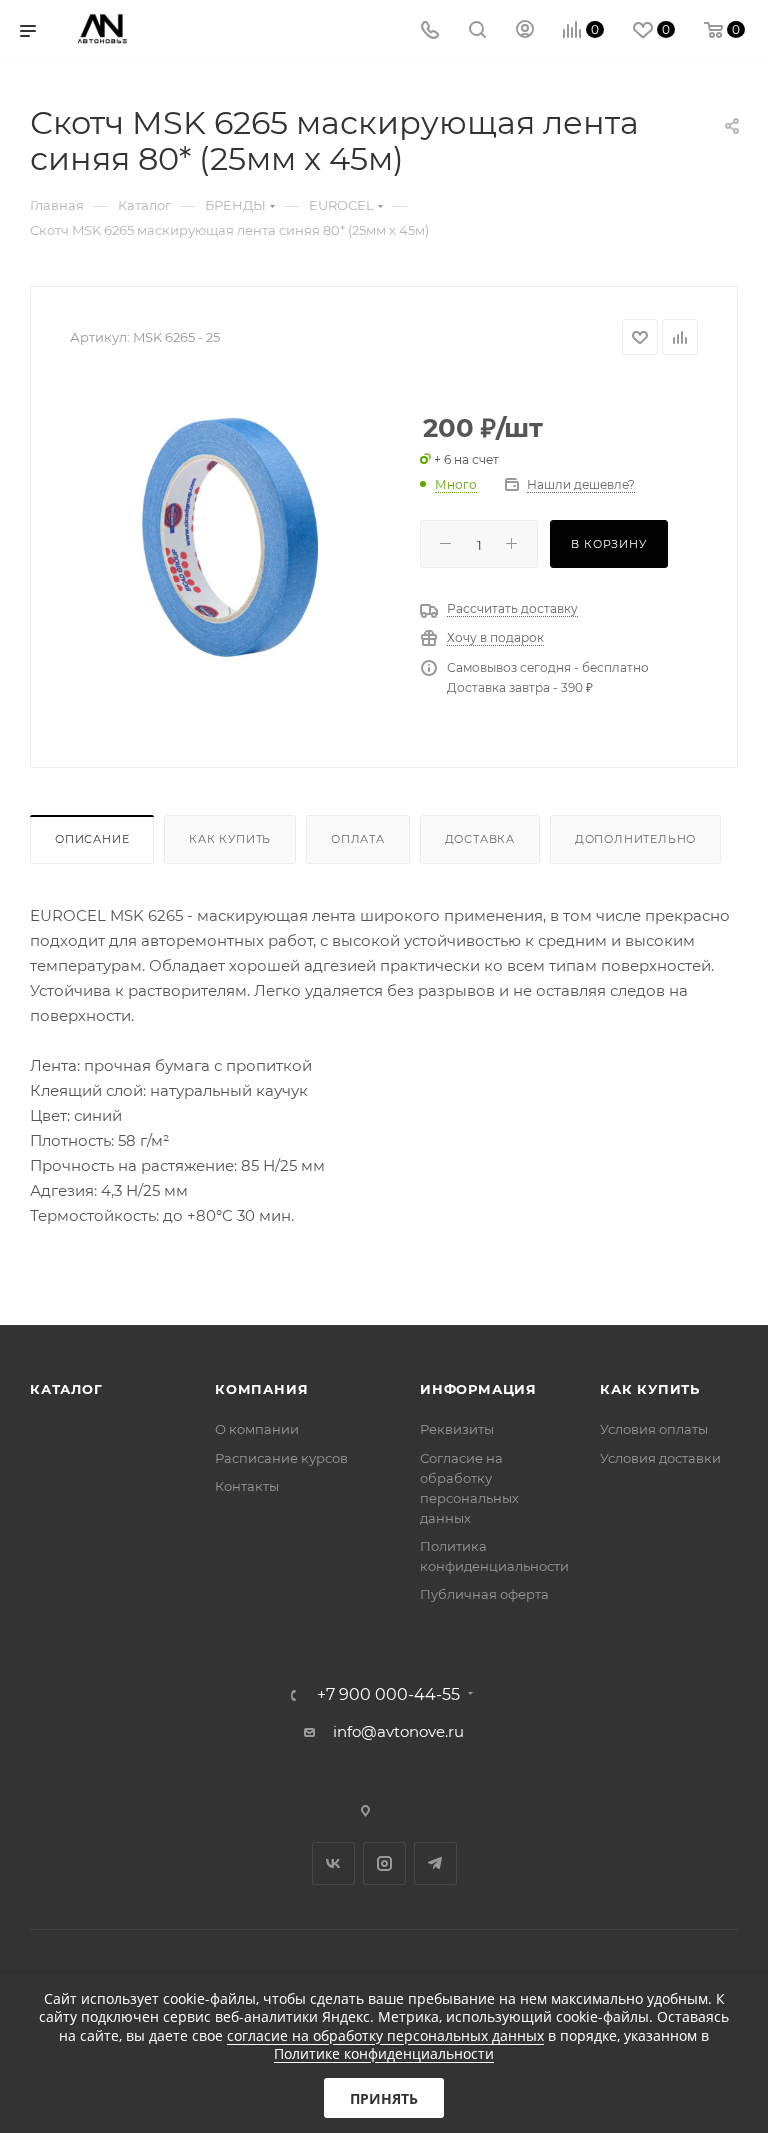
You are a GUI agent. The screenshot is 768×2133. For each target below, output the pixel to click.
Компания (261, 1389)
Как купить (230, 839)
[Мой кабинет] (525, 31)
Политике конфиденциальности (384, 2053)
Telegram (435, 1863)
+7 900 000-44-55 (388, 1695)
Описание (92, 839)
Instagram (384, 1863)
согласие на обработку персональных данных (385, 2035)
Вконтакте (333, 1863)
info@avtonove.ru (398, 1731)
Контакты (247, 1486)
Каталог (66, 1389)
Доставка (480, 839)
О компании (257, 1429)
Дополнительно (635, 839)
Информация (478, 1389)
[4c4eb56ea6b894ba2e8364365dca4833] (230, 537)
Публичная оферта (484, 1594)
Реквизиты (457, 1429)
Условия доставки (660, 1458)
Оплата (358, 839)
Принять (384, 2098)
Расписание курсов (281, 1458)
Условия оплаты (654, 1429)
